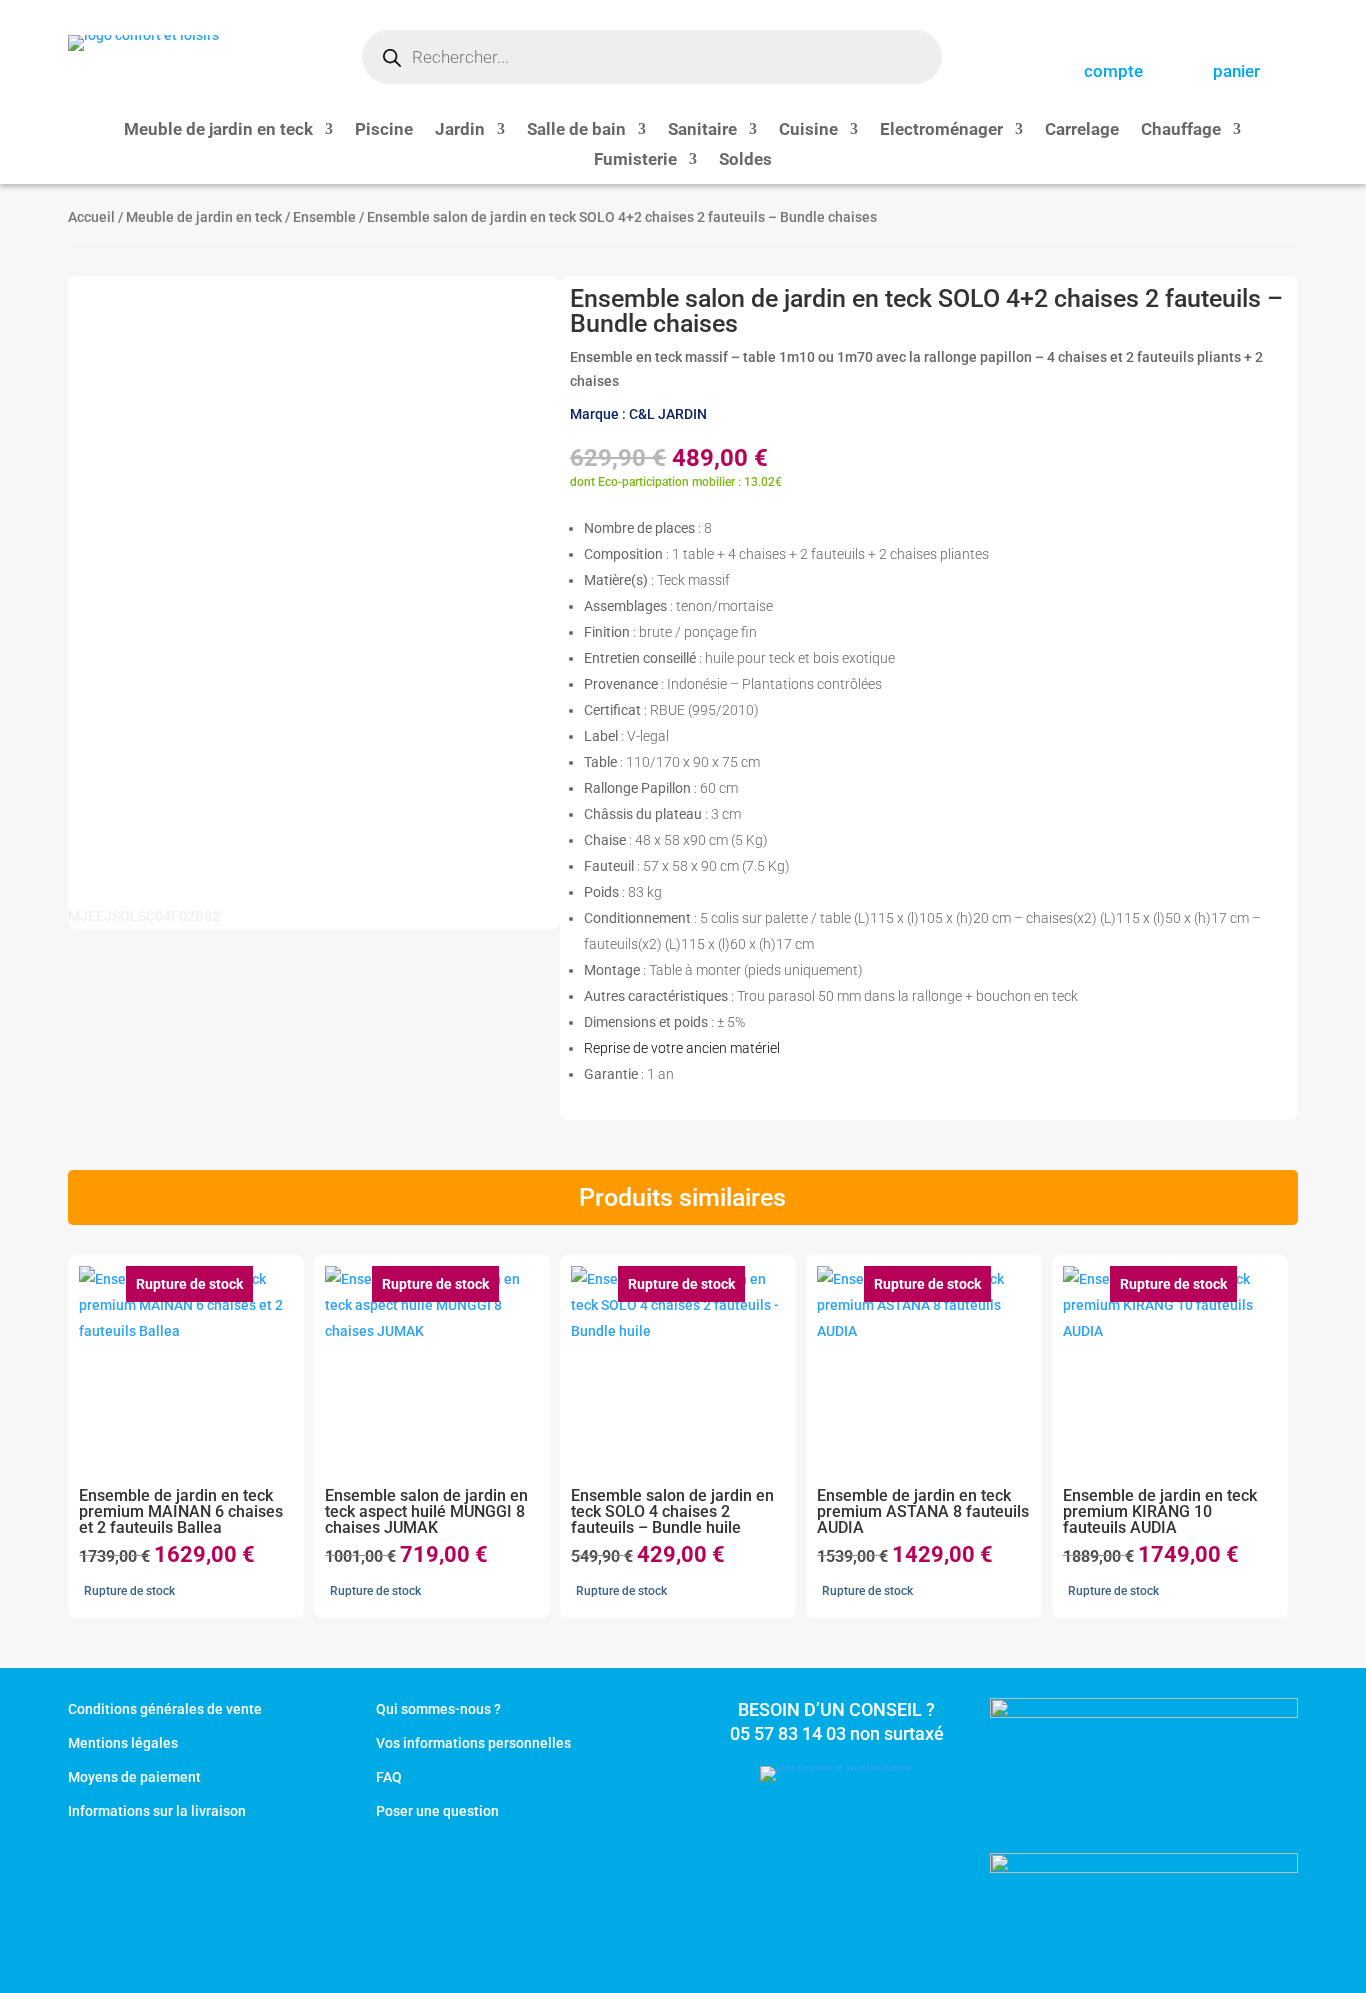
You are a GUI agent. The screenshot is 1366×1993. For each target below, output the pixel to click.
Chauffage (1181, 130)
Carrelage (1082, 130)
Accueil (91, 217)
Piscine (384, 130)
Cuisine (808, 130)
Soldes (745, 160)
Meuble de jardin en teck (218, 130)
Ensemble (324, 217)
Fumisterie (635, 160)
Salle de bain (576, 130)
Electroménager (941, 130)
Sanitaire (702, 130)
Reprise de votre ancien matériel (682, 1048)
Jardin (460, 130)
